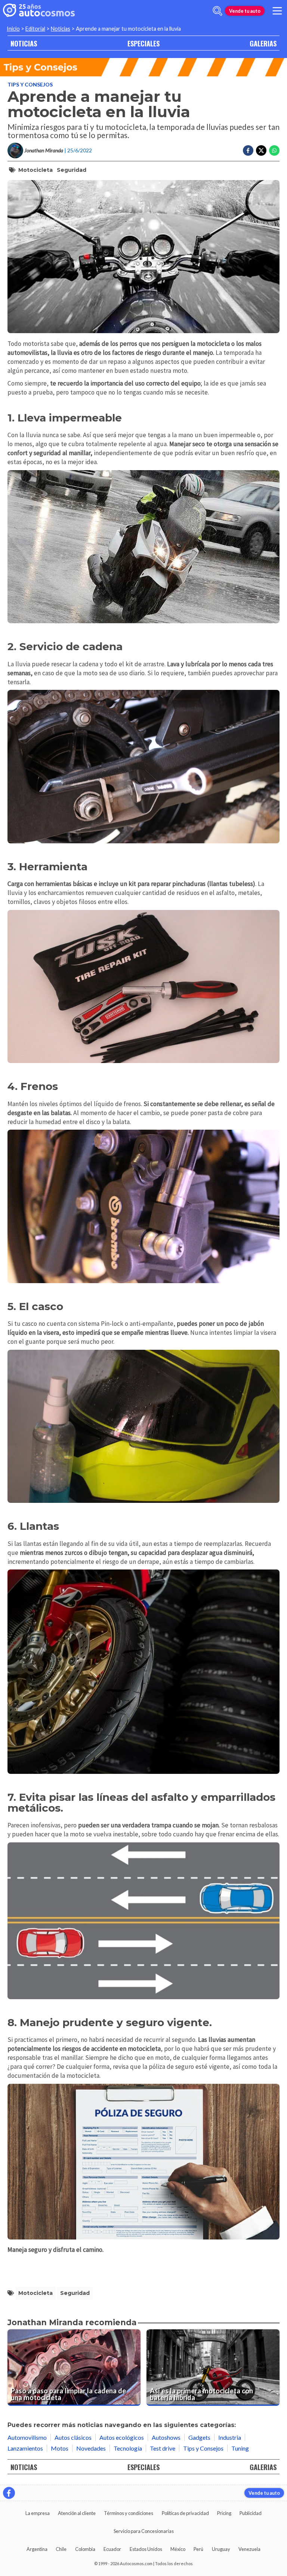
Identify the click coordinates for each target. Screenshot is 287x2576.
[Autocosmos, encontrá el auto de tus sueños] (39, 11)
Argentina (37, 2549)
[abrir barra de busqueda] (217, 11)
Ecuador (112, 2549)
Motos (60, 2448)
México (178, 2549)
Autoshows (166, 2437)
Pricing (224, 2513)
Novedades (91, 2448)
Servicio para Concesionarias (144, 2531)
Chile (61, 2549)
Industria (230, 2437)
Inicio (13, 29)
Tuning (240, 2448)
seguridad (72, 170)
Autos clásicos (73, 2437)
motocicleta (36, 170)
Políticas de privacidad (185, 2513)
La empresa (38, 2513)
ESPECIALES (143, 43)
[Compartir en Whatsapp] (274, 150)
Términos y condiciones (129, 2513)
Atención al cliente (77, 2513)
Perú (198, 2549)
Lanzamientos (25, 2448)
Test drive (163, 2448)
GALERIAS (263, 43)
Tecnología (128, 2448)
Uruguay (221, 2549)
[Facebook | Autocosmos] (9, 2493)
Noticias (61, 29)
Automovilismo (27, 2437)
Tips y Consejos (30, 84)
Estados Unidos (146, 2549)
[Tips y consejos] (143, 67)
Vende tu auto (245, 11)
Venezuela (249, 2549)
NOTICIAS (24, 43)
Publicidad (251, 2513)
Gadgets (199, 2437)
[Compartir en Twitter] (261, 150)
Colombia (85, 2549)
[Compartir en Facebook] (248, 150)
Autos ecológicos (122, 2437)
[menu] (277, 11)
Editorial (35, 29)
